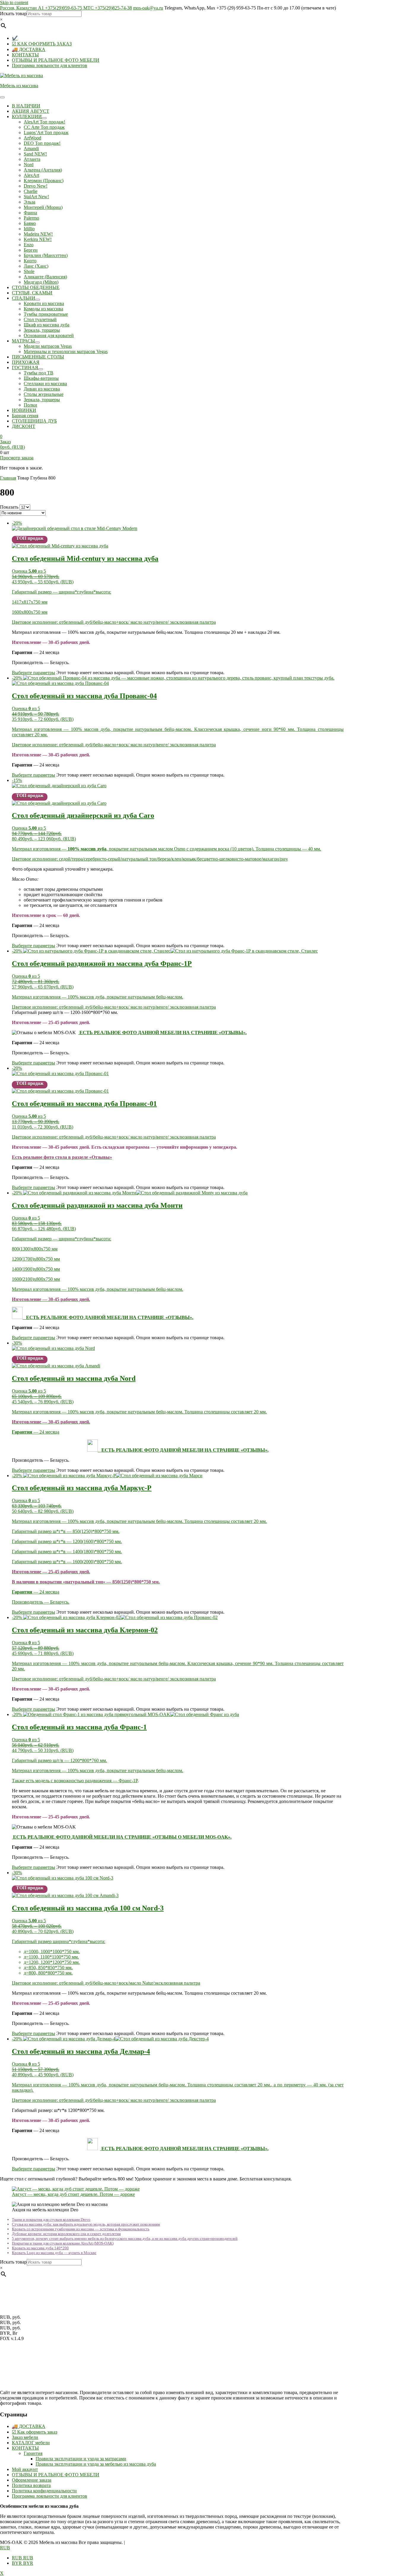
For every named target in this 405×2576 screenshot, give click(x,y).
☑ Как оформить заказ (35, 2432)
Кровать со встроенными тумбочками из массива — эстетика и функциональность (81, 2229)
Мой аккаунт (25, 2469)
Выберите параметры (34, 673)
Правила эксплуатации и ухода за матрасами (81, 2459)
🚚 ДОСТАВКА (29, 49)
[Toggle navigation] (2, 97)
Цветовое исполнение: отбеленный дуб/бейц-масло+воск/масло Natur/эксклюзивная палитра (106, 1983)
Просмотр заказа (17, 458)
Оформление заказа (32, 2480)
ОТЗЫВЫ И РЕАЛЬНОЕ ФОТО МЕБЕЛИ (56, 60)
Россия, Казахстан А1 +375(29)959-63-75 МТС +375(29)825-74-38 (66, 8)
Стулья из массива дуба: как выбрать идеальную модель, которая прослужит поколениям (86, 2224)
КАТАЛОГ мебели (31, 2443)
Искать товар (13, 14)
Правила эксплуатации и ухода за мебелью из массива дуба (96, 2464)
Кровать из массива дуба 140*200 (40, 2248)
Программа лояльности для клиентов (50, 65)
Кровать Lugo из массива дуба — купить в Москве (54, 2253)
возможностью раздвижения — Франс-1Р (96, 1781)
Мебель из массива (19, 86)
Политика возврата (31, 2485)
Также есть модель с (33, 1781)
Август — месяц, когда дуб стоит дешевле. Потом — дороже (73, 2194)
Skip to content (14, 3)
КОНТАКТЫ (25, 55)
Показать (9, 507)
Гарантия (33, 2453)
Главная (8, 478)
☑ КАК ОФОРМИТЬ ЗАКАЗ (42, 44)
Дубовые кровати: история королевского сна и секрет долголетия (66, 2234)
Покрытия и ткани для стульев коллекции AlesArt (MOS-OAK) (63, 2243)
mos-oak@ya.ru (148, 8)
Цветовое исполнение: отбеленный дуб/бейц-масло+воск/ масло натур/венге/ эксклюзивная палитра (114, 622)
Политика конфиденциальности (44, 2491)
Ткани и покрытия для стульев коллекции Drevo (51, 2219)
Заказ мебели (25, 2437)
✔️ (15, 38)
